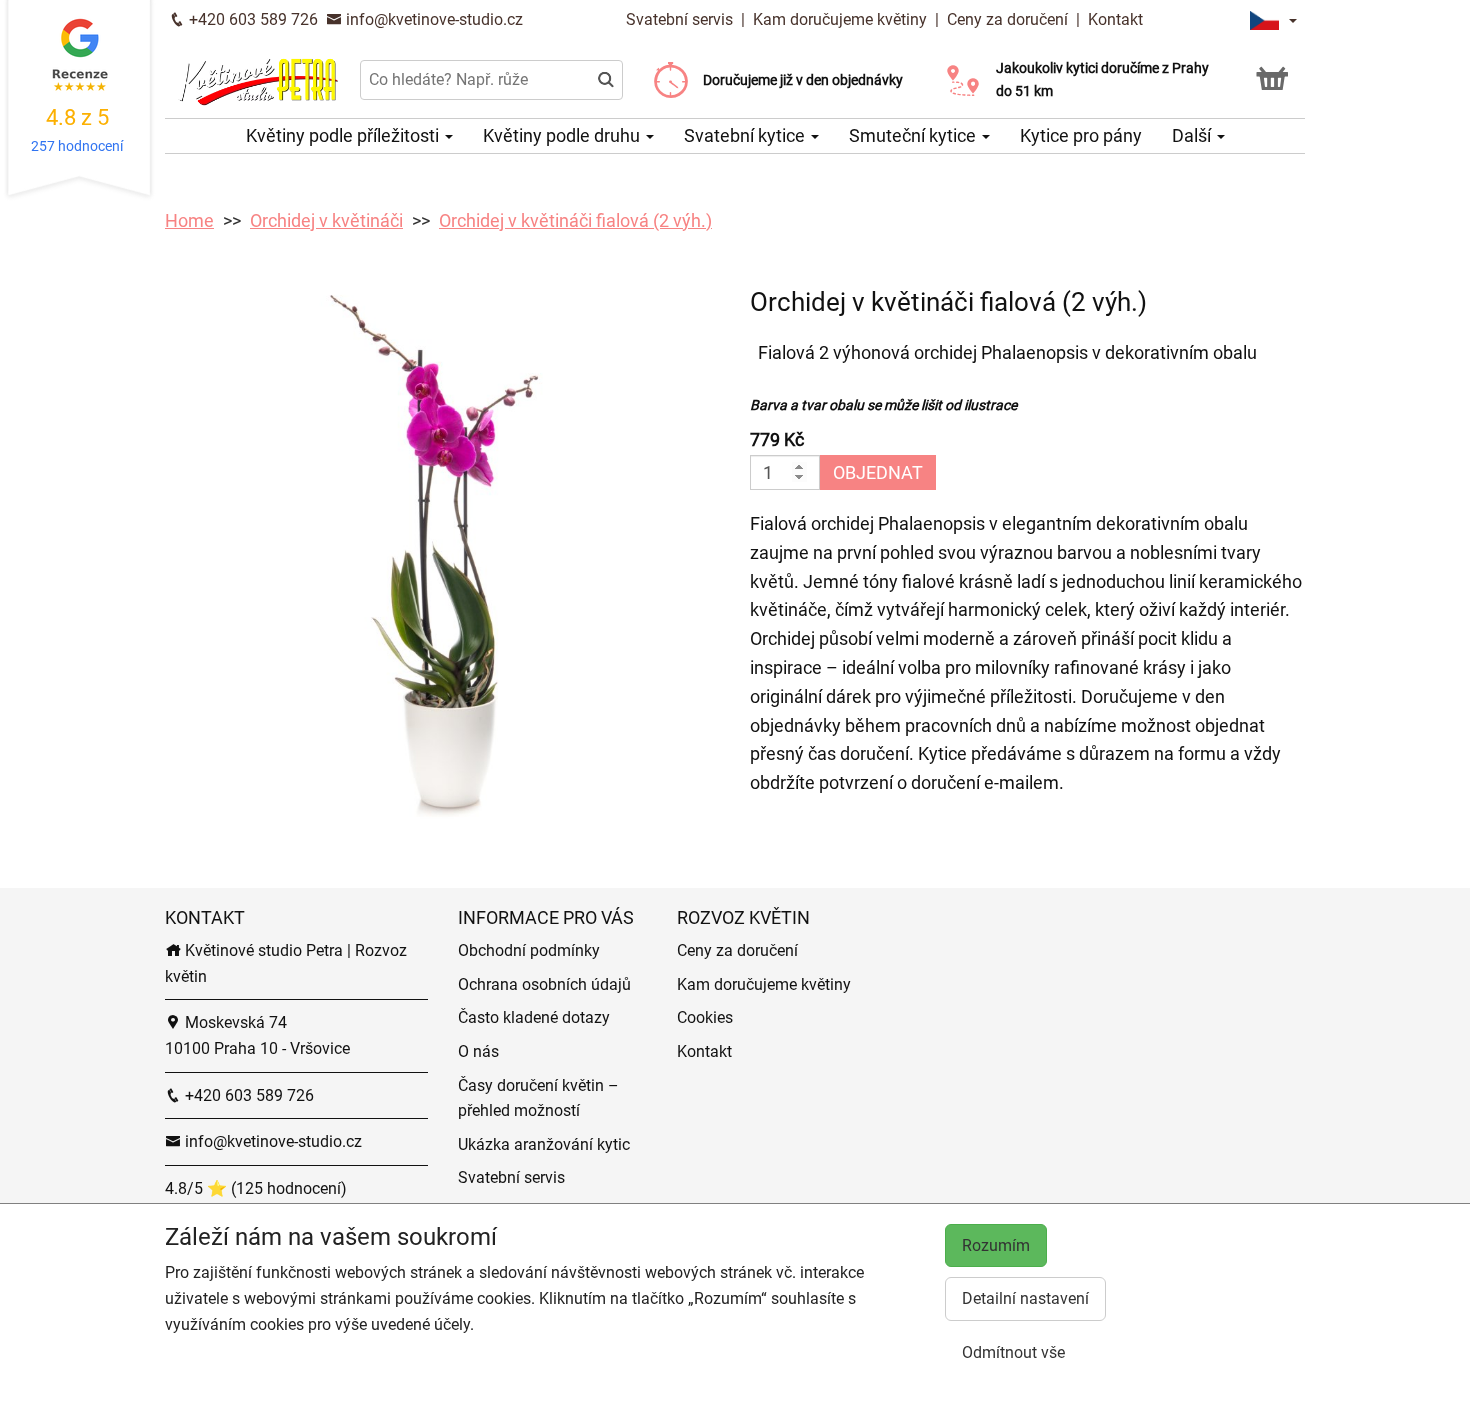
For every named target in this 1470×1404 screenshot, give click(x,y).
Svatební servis (681, 19)
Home (189, 220)
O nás (478, 1051)
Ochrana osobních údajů (544, 984)
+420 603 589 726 (251, 19)
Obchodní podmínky (529, 950)
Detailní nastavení (1025, 1298)
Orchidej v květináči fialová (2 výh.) (575, 220)
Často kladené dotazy (534, 1017)
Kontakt (1115, 19)
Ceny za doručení (1007, 19)
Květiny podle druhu (563, 135)
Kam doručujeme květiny (840, 19)
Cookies (705, 1017)
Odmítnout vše (1013, 1352)
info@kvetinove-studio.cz (432, 19)
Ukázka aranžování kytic (544, 1144)
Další (1193, 135)
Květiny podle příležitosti (344, 135)
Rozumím (996, 1245)
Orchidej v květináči (326, 220)
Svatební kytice (746, 135)
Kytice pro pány (1081, 135)
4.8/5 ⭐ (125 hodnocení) (256, 1188)
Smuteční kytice (914, 135)
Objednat (878, 472)
